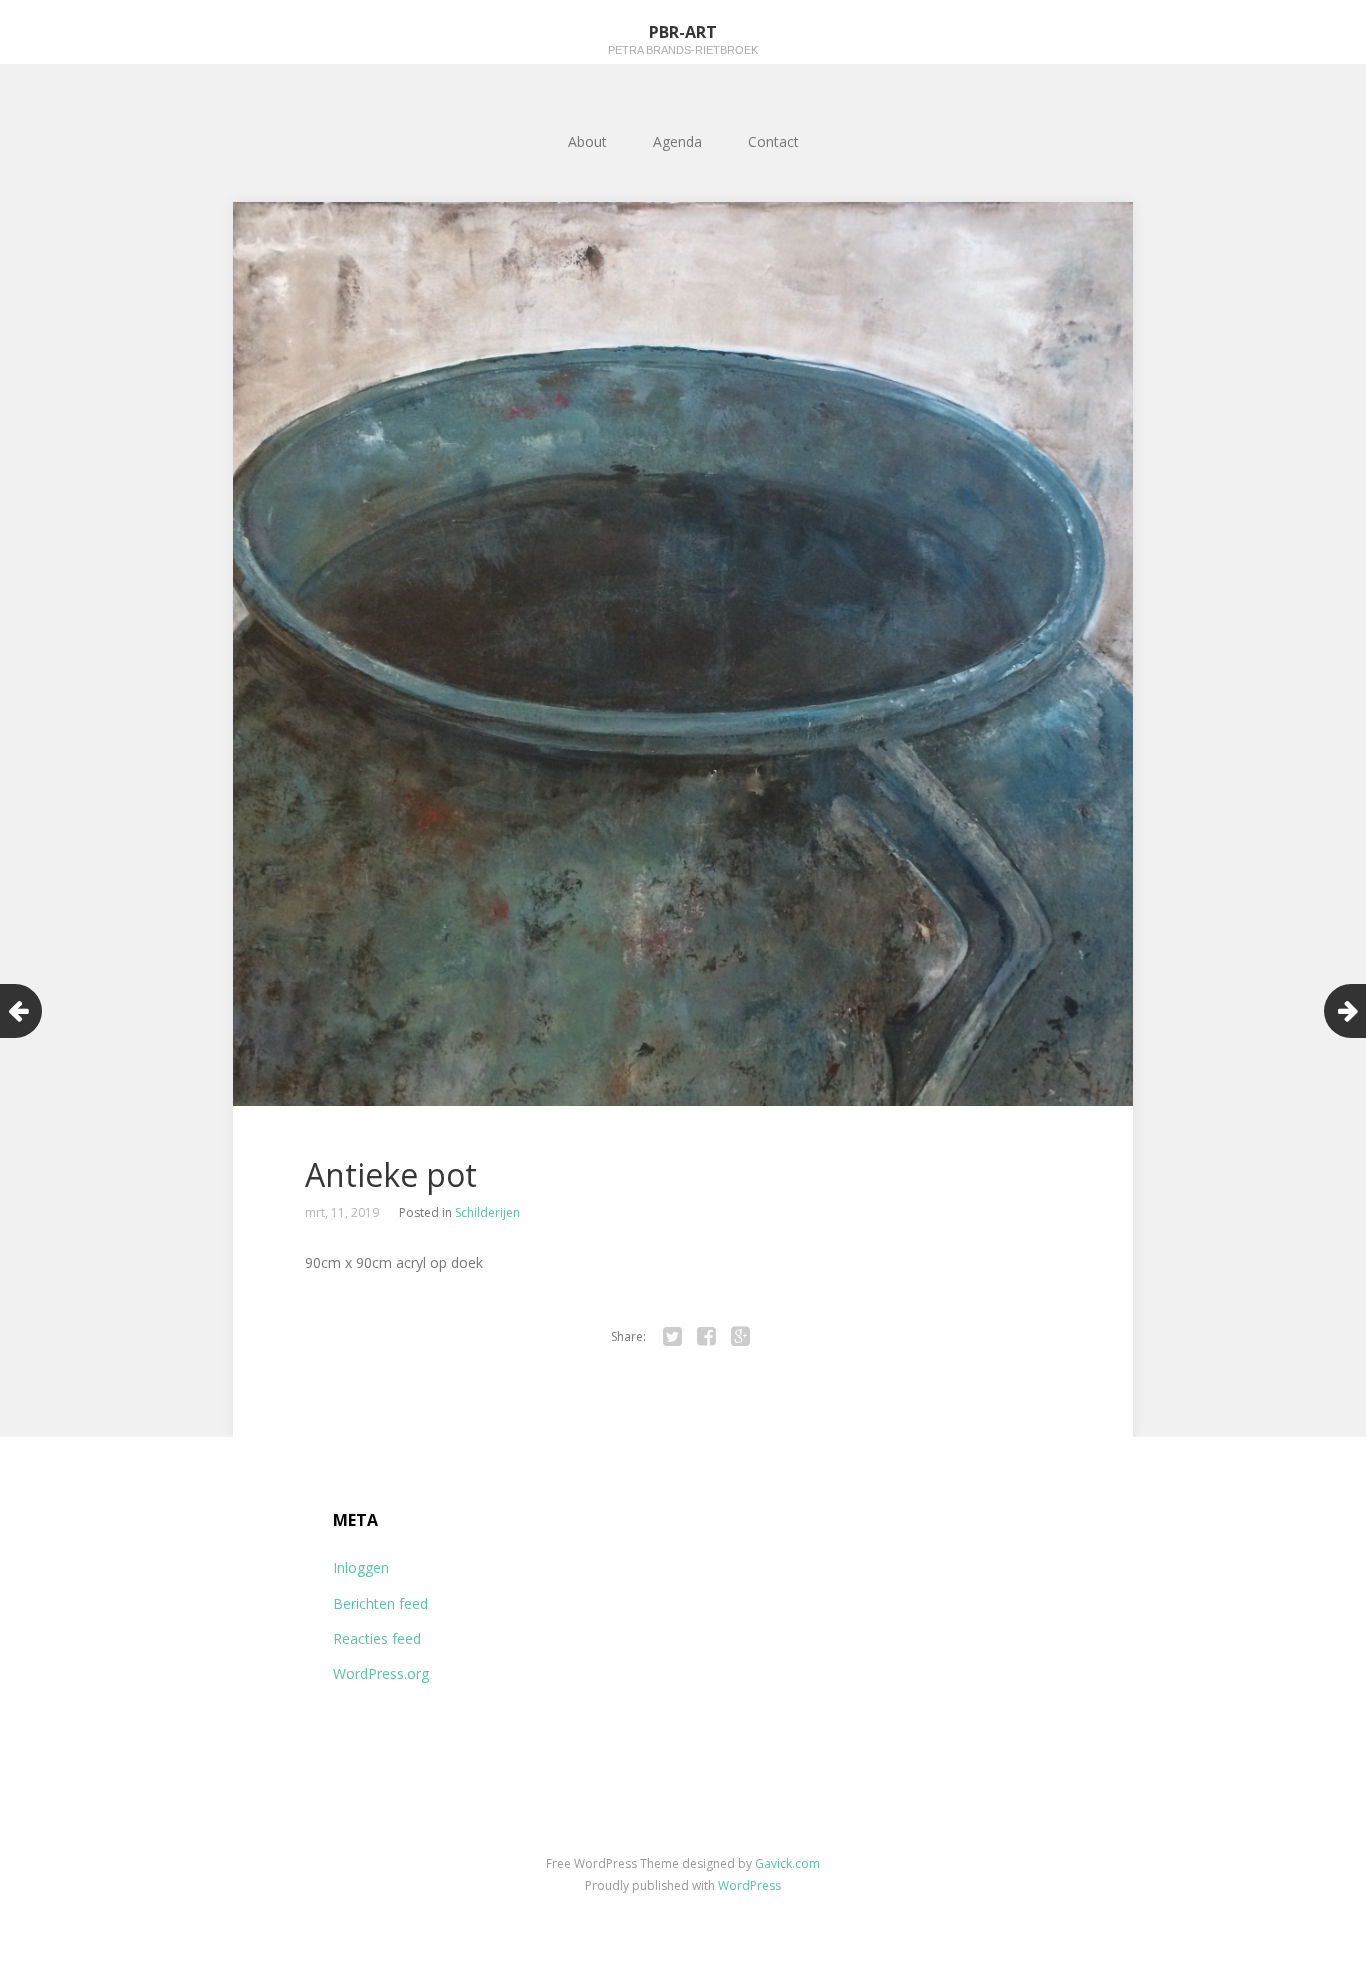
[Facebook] (706, 1337)
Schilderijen (487, 1212)
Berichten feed (380, 1603)
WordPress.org (381, 1673)
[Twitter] (672, 1337)
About (587, 141)
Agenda (677, 141)
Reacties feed (377, 1638)
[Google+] (740, 1337)
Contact (773, 141)
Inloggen (361, 1567)
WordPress (749, 1885)
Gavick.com (787, 1863)
